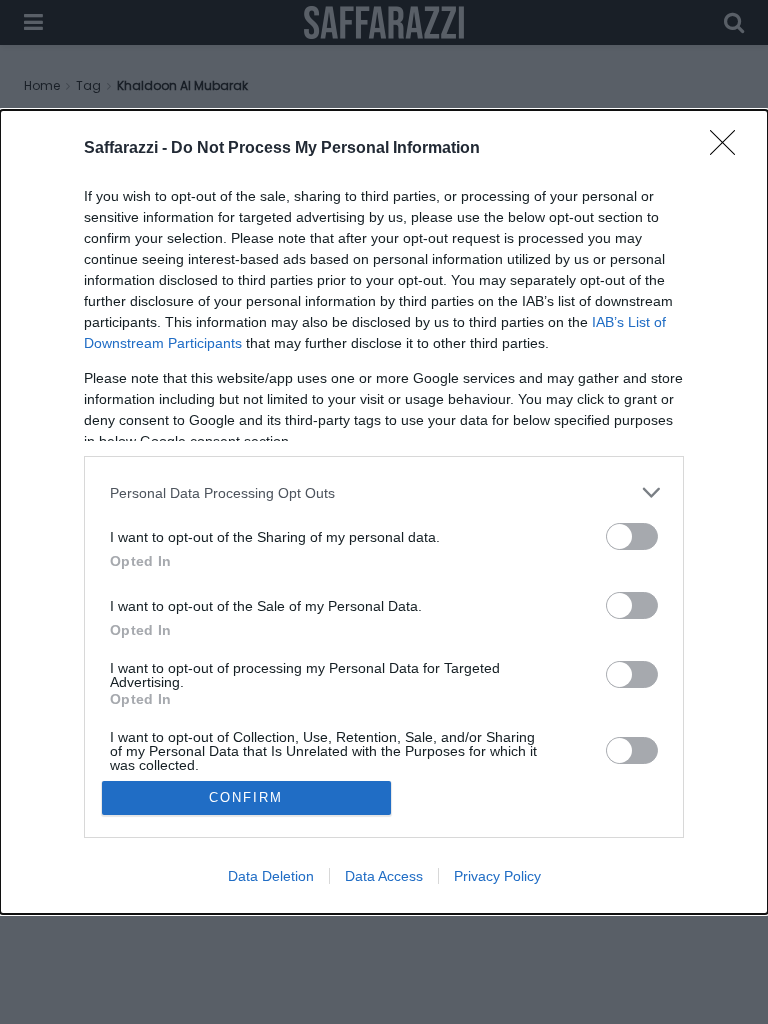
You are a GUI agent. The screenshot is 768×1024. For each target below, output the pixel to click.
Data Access (384, 876)
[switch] (632, 536)
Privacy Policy (497, 876)
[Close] (729, 149)
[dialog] (384, 511)
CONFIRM (246, 797)
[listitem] (384, 492)
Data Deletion (271, 876)
